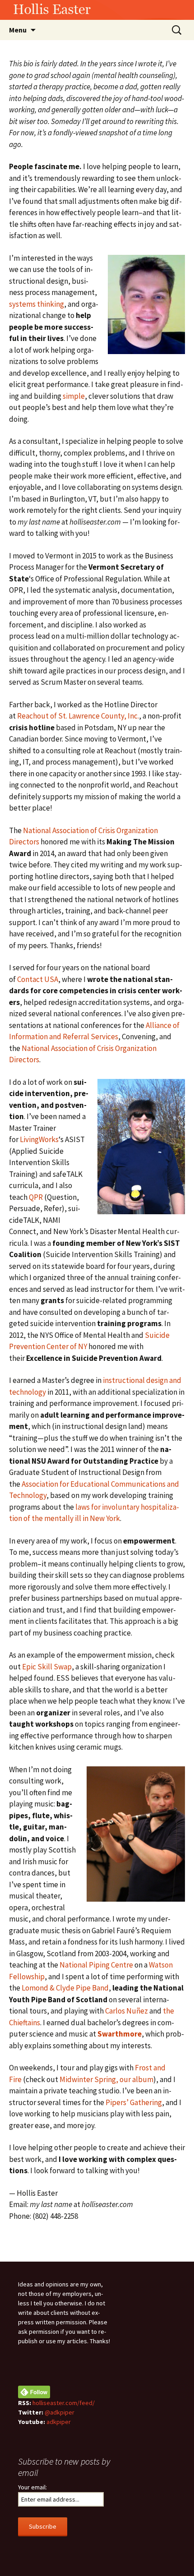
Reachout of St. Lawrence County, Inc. (78, 716)
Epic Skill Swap (47, 1667)
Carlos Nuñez (127, 2011)
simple (74, 396)
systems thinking (37, 304)
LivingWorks (39, 1139)
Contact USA (38, 979)
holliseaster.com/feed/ (64, 2403)
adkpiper (59, 2422)
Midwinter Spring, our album (106, 2079)
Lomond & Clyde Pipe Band (65, 1988)
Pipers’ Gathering (134, 2102)
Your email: (32, 2487)
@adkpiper (60, 2412)
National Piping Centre (96, 1965)
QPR (36, 1197)
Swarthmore (120, 2034)
